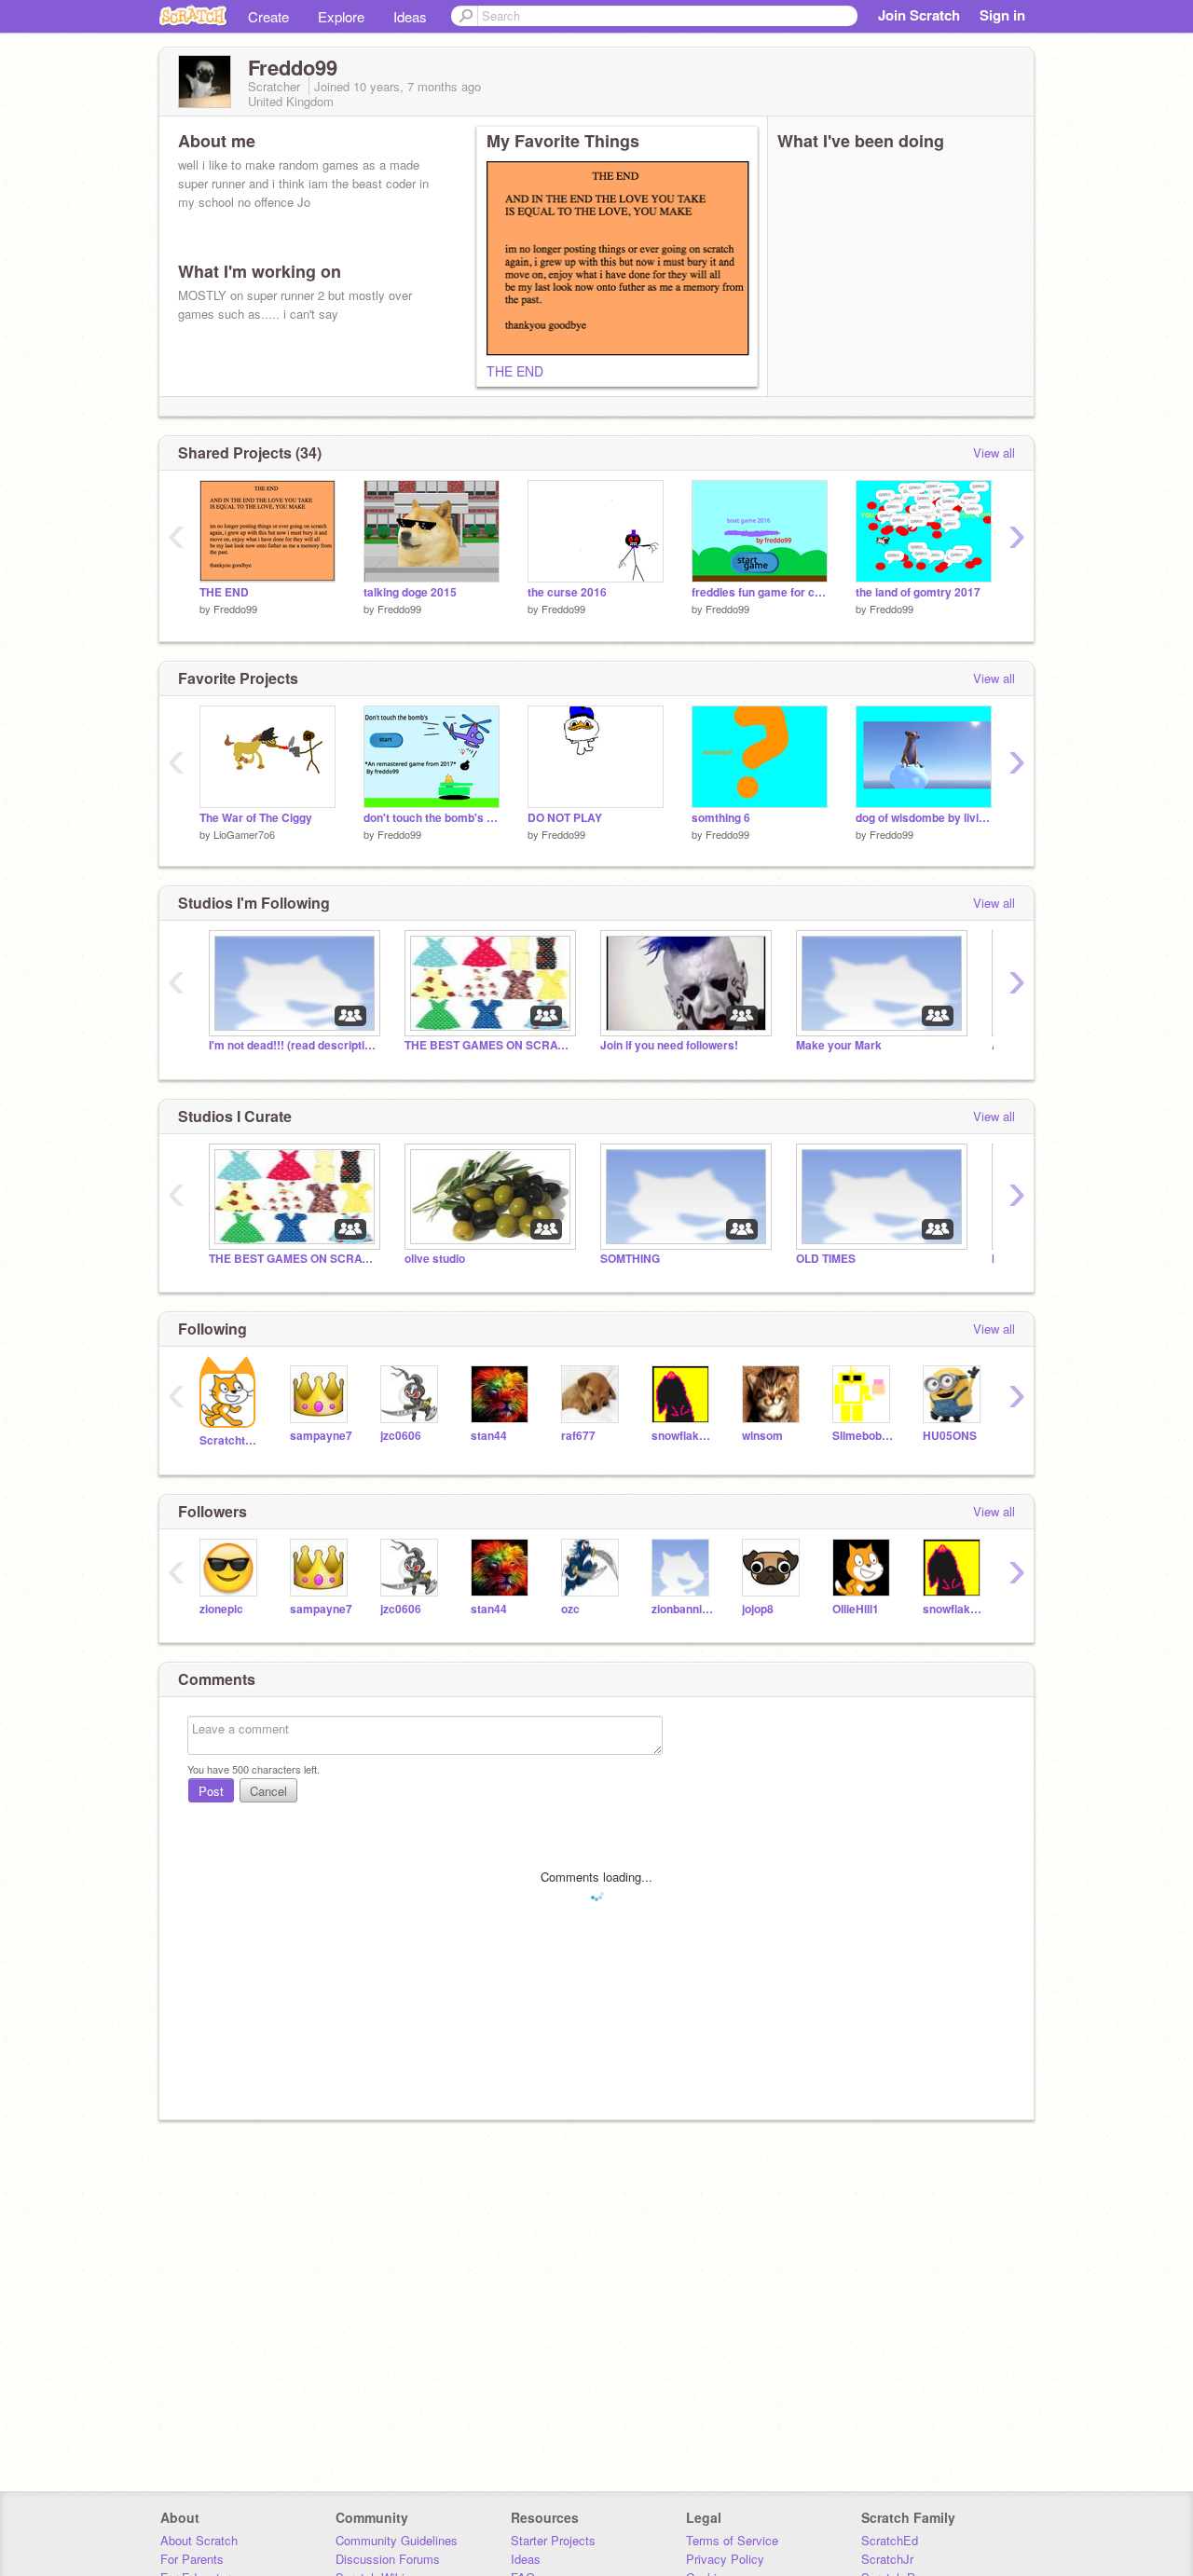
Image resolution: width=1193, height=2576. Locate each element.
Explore (341, 16)
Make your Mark (839, 1045)
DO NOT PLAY (565, 818)
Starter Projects (553, 2540)
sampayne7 (321, 1436)
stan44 (489, 1436)
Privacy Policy (725, 2559)
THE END (515, 371)
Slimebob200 (864, 1436)
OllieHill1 (856, 1609)
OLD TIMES (826, 1259)
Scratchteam (231, 1440)
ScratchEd (890, 2540)
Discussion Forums (388, 2559)
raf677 (578, 1436)
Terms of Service (732, 2540)
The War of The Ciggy (256, 818)
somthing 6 (721, 818)
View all (994, 452)
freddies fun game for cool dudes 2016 (760, 592)
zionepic (221, 1609)
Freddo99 (235, 609)
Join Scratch (919, 15)
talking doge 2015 (410, 592)
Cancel (268, 1791)
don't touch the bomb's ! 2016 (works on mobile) (432, 818)
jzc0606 (401, 1436)
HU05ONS (950, 1436)
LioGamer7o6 (244, 834)
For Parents (192, 2559)
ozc (570, 1609)
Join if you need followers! (669, 1045)
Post (211, 1791)
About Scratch (199, 2540)
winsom (762, 1436)
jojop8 (758, 1609)
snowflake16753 (683, 1436)
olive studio (435, 1259)
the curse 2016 (567, 592)
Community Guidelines (397, 2540)
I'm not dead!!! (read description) (293, 1045)
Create (268, 16)
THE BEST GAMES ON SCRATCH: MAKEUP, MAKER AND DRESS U (488, 1045)
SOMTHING (630, 1259)
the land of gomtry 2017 (918, 592)
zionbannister (683, 1609)
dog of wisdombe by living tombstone (924, 818)
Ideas (410, 16)
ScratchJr (887, 2559)
